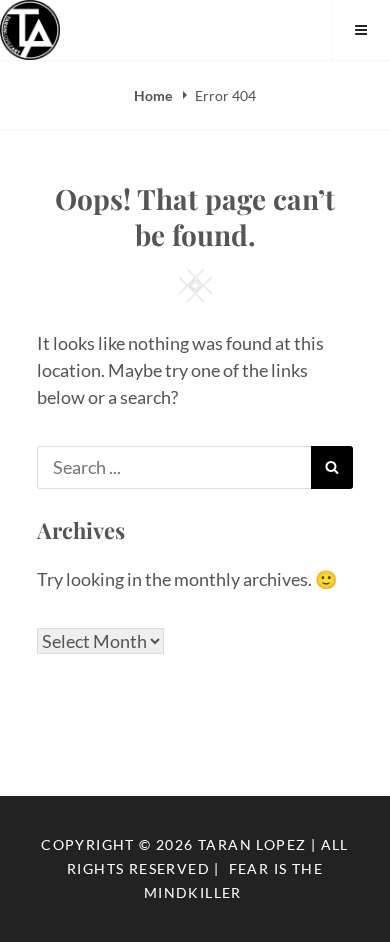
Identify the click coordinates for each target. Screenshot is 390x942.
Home (154, 95)
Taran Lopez (252, 844)
